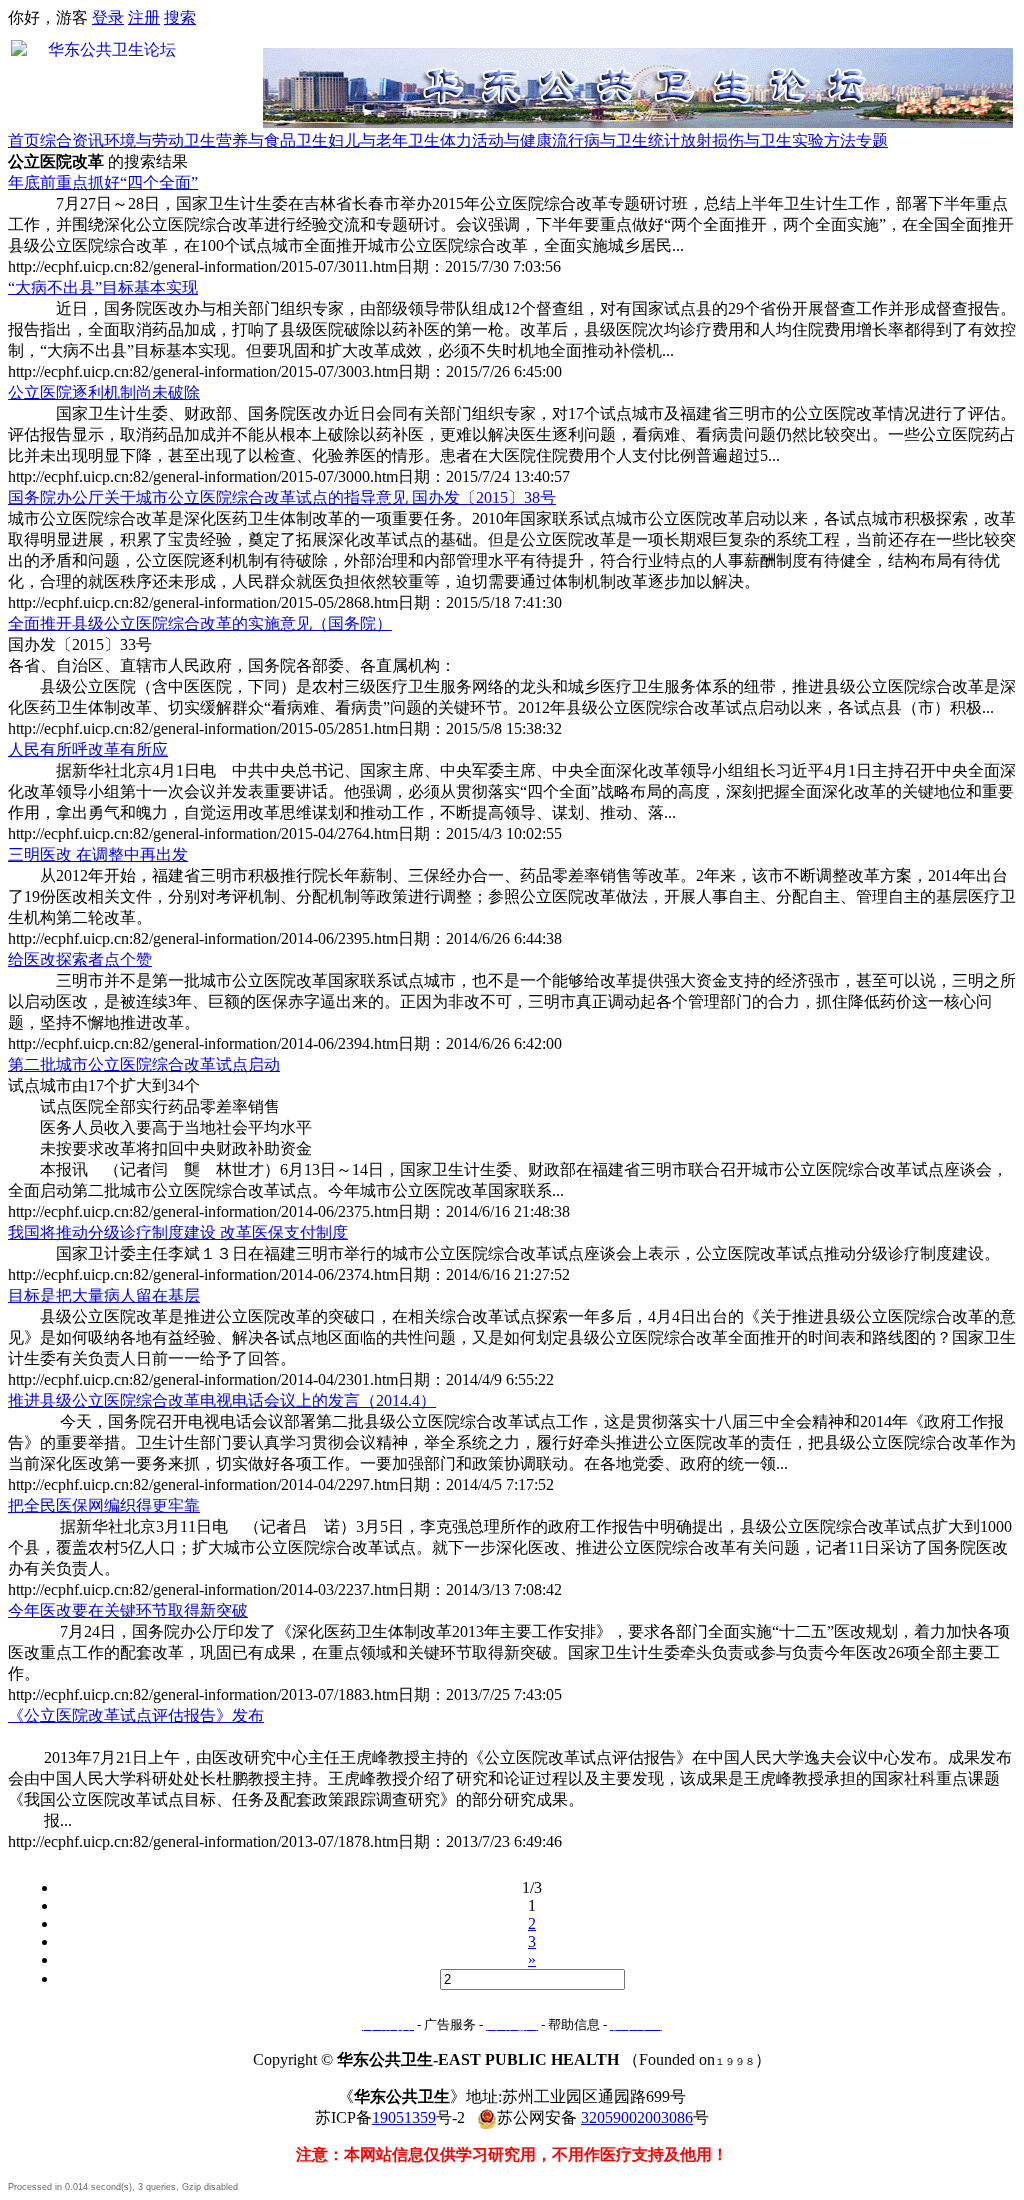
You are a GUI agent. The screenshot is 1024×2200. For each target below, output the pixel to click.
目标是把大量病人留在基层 (104, 1295)
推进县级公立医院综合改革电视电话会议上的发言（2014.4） (222, 1400)
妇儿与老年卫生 (384, 140)
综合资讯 (72, 140)
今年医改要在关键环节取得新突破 (128, 1610)
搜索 (180, 17)
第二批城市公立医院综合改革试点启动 (144, 1064)
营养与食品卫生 (272, 140)
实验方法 (824, 140)
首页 (24, 140)
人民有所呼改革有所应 (88, 749)
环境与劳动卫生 (160, 140)
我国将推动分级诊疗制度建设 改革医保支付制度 (178, 1232)
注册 (144, 17)
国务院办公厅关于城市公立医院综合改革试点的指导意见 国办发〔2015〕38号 (282, 497)
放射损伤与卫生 (736, 140)
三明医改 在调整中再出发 (98, 854)
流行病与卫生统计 (616, 140)
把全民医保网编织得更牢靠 (104, 1505)
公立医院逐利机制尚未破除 (104, 392)
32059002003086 (637, 2117)
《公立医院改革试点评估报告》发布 (136, 1715)
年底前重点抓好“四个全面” (103, 182)
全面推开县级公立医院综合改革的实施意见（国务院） (200, 623)
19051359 (404, 2117)
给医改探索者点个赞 (80, 959)
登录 (108, 17)
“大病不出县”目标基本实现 (103, 287)
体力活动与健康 (496, 140)
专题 (872, 140)
